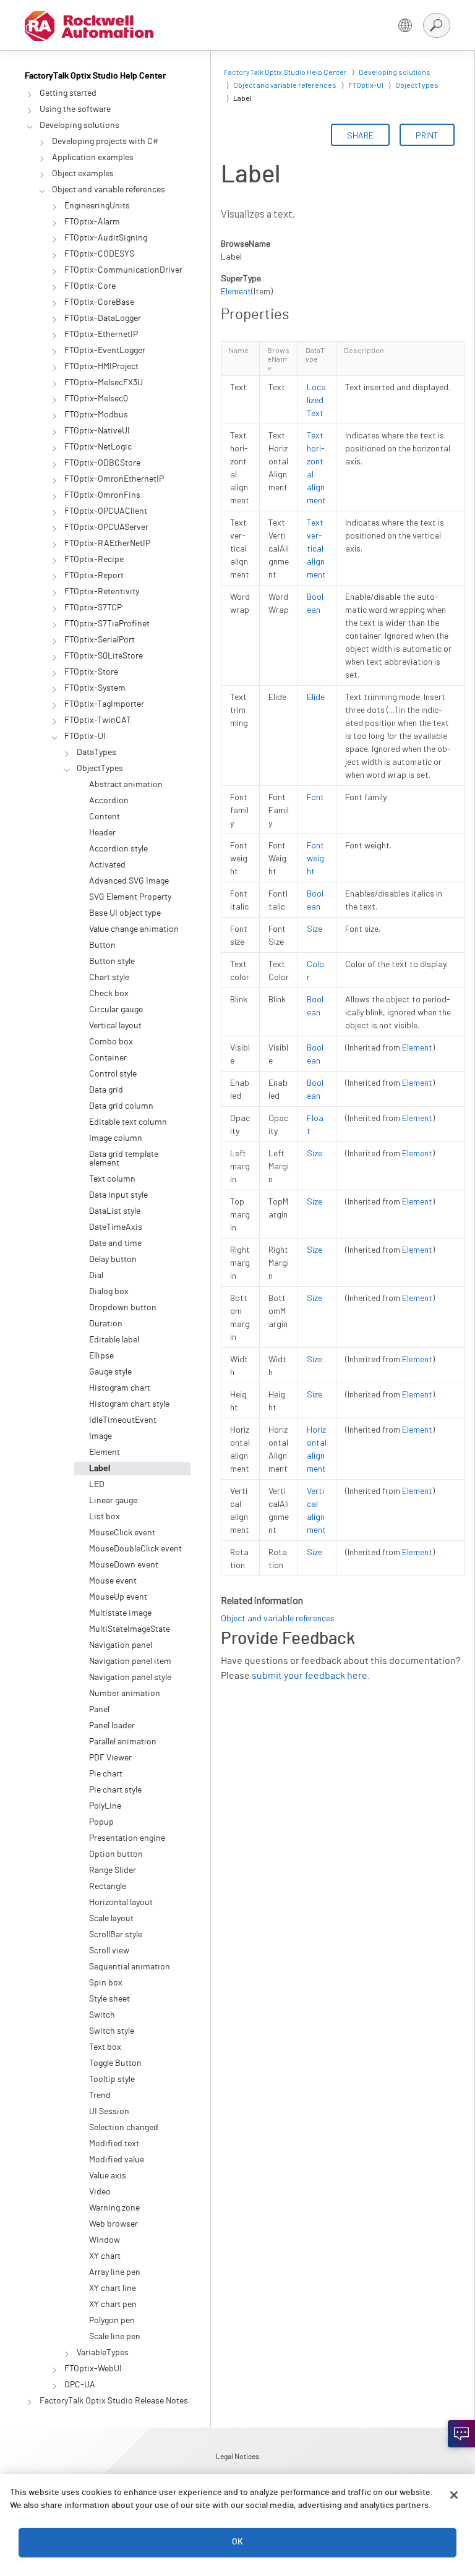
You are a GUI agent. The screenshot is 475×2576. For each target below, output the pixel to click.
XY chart (105, 2256)
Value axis (108, 2176)
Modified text (114, 2144)
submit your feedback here (310, 1676)
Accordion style (118, 849)
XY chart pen (113, 2305)
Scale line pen (115, 2337)
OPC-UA (80, 2385)
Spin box (106, 1983)
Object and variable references (109, 190)
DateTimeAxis (116, 1227)
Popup (101, 1822)
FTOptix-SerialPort (100, 640)
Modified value (117, 2160)
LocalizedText (316, 400)
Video (100, 2192)
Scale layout (111, 1919)
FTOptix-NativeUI (97, 431)
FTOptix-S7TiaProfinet (107, 624)
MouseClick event (122, 1533)
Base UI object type (125, 913)
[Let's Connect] (461, 2434)
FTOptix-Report (94, 576)
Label (100, 1469)
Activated (107, 865)
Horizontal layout (121, 1903)
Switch (102, 2015)
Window (105, 2240)
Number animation (125, 1694)
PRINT (427, 135)
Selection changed (124, 2128)
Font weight (315, 858)
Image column (116, 1138)
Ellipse (101, 1356)
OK (237, 2542)
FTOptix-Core (90, 286)
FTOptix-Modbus (96, 415)
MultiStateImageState (130, 1629)
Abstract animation (126, 785)
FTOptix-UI (85, 736)
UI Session (109, 2112)
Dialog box (109, 1292)
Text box (105, 2047)
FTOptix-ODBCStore (102, 463)
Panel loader (112, 1726)
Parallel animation (123, 1742)
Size (315, 928)
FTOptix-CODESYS (99, 254)
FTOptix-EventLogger (105, 351)
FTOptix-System (95, 688)
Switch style (112, 2031)
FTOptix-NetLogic (98, 447)
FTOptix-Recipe (94, 560)
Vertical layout (115, 1026)
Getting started (68, 93)
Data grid (106, 1090)
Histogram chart (120, 1388)
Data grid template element (124, 1159)
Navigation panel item (130, 1661)
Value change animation (134, 929)
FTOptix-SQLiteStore (104, 656)
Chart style (109, 978)
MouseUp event (118, 1597)
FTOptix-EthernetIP (101, 335)
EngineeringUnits (97, 206)
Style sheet (109, 1999)
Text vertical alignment (316, 548)
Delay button (113, 1260)
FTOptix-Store (91, 672)
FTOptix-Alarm (92, 222)
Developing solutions (79, 126)
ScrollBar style (116, 1935)
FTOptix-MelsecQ (96, 399)
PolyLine (105, 1806)
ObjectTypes (100, 769)
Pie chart (106, 1774)
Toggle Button (115, 2063)
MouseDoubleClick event (135, 1549)
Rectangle (108, 1887)
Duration (106, 1324)
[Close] (454, 2495)
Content (105, 817)
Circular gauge (116, 1010)
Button (102, 945)
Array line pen (115, 2272)
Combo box (111, 1042)
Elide (316, 697)
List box (105, 1517)
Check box (109, 994)
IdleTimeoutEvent (123, 1420)
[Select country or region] (405, 25)
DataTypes (96, 753)
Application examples (93, 158)
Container (108, 1058)
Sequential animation (130, 1967)
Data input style (118, 1195)
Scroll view (109, 1951)
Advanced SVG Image (129, 881)
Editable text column (128, 1122)
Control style (113, 1074)
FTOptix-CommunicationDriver (123, 270)
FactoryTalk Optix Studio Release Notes (114, 2401)
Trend (100, 2096)
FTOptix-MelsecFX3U (104, 383)
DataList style (115, 1211)
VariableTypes (103, 2353)
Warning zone (114, 2208)
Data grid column (121, 1106)
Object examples (83, 174)
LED (97, 1485)
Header (102, 833)
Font (315, 797)
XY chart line (113, 2288)
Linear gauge (113, 1501)
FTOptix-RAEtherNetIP (107, 544)
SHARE (360, 135)
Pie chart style (115, 1790)
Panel (99, 1710)
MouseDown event (124, 1565)
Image (101, 1436)
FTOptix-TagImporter (104, 704)
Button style (112, 962)
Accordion (109, 801)
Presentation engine (127, 1838)
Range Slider (113, 1870)
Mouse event (113, 1581)
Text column (112, 1179)
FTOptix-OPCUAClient (106, 511)
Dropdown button (123, 1308)
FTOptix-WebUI (93, 2369)
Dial (96, 1276)
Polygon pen (112, 2321)
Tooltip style (112, 2079)
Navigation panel (121, 1645)
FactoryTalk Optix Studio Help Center (95, 76)
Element (105, 1452)
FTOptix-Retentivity (102, 592)
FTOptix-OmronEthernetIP (114, 479)
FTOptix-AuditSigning (106, 238)
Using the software (75, 109)
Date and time (115, 1243)
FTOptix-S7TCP (93, 608)
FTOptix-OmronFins (102, 495)
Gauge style (110, 1372)
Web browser (113, 2224)
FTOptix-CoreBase (99, 302)
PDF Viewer (110, 1758)
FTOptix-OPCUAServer (106, 527)
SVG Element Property (130, 897)
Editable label (114, 1340)
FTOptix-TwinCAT (98, 720)
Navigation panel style (130, 1678)
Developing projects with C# (105, 142)
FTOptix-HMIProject (101, 367)
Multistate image (120, 1613)
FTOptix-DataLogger (103, 318)
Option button (116, 1854)
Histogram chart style (129, 1404)
